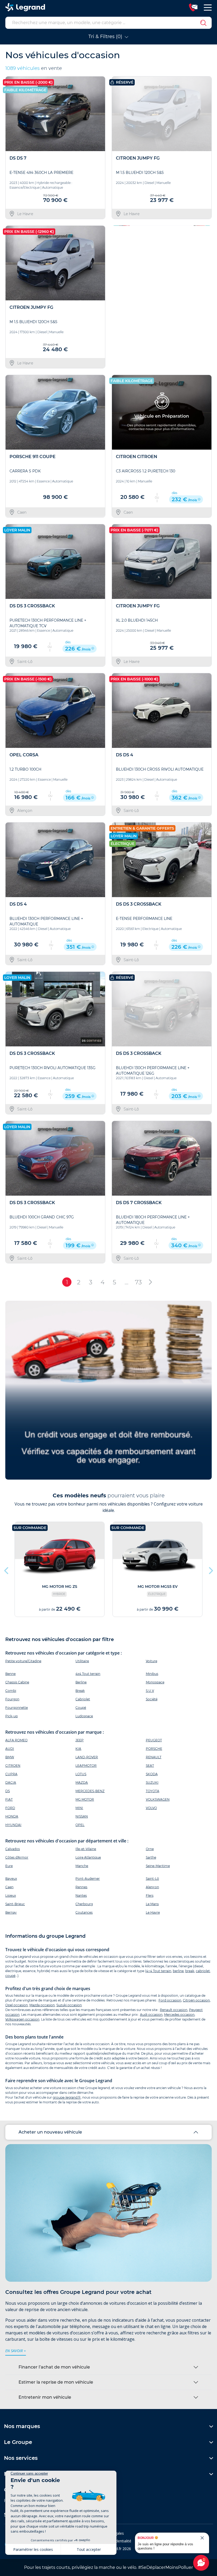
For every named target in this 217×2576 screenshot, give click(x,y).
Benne (10, 1674)
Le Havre (153, 1912)
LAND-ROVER (87, 1757)
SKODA (152, 1774)
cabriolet (203, 1971)
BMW (10, 1757)
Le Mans (152, 1904)
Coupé (81, 1708)
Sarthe (151, 1857)
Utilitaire (82, 1661)
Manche (82, 1866)
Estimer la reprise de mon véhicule (56, 2382)
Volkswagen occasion (22, 2019)
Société (152, 1699)
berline (178, 1971)
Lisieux (11, 1895)
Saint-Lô (152, 1879)
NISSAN (82, 1816)
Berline (81, 1682)
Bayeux (11, 1879)
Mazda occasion (42, 2005)
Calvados (13, 1849)
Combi (11, 1691)
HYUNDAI (13, 1825)
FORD (10, 1808)
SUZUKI (152, 1782)
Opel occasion (17, 2005)
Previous (116, 297)
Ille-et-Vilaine (86, 1849)
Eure (9, 1866)
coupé (10, 1976)
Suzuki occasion (69, 2005)
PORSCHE (154, 1749)
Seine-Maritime (158, 1866)
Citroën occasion (196, 2000)
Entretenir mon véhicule (45, 2397)
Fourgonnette (17, 1708)
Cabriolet (83, 1699)
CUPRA (11, 1774)
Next (206, 297)
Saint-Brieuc (15, 1904)
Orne (150, 1849)
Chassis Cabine (17, 1682)
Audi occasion (151, 2015)
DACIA (11, 1782)
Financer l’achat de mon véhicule (54, 2367)
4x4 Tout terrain (88, 1674)
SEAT (150, 1766)
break (190, 1971)
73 (138, 1282)
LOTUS (81, 1774)
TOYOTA (153, 1791)
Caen (9, 1887)
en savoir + (16, 2351)
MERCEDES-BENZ (90, 1791)
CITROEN (13, 1766)
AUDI (10, 1749)
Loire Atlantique (88, 1857)
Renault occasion (174, 2010)
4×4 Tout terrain (159, 1971)
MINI (79, 1808)
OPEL (80, 1825)
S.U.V (150, 1691)
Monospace (155, 1682)
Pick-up (12, 1716)
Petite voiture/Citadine (23, 1661)
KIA (78, 1749)
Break (80, 1691)
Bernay (11, 1912)
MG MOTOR (85, 1799)
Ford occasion (170, 2000)
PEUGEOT (154, 1740)
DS (8, 1791)
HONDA (12, 1816)
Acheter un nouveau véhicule (50, 2132)
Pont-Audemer (88, 1879)
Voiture (152, 1661)
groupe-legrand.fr (67, 2097)
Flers (150, 1895)
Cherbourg (84, 1904)
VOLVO (151, 1808)
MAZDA (82, 1782)
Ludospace (84, 1716)
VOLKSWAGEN (158, 1799)
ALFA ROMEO (16, 1740)
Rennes (81, 1887)
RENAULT (154, 1757)
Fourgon (12, 1699)
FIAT (9, 1799)
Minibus (152, 1674)
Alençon (152, 1887)
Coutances (84, 1912)
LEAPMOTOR (86, 1766)
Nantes (81, 1895)
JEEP (80, 1740)
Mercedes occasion (179, 2015)
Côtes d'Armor (17, 1857)
